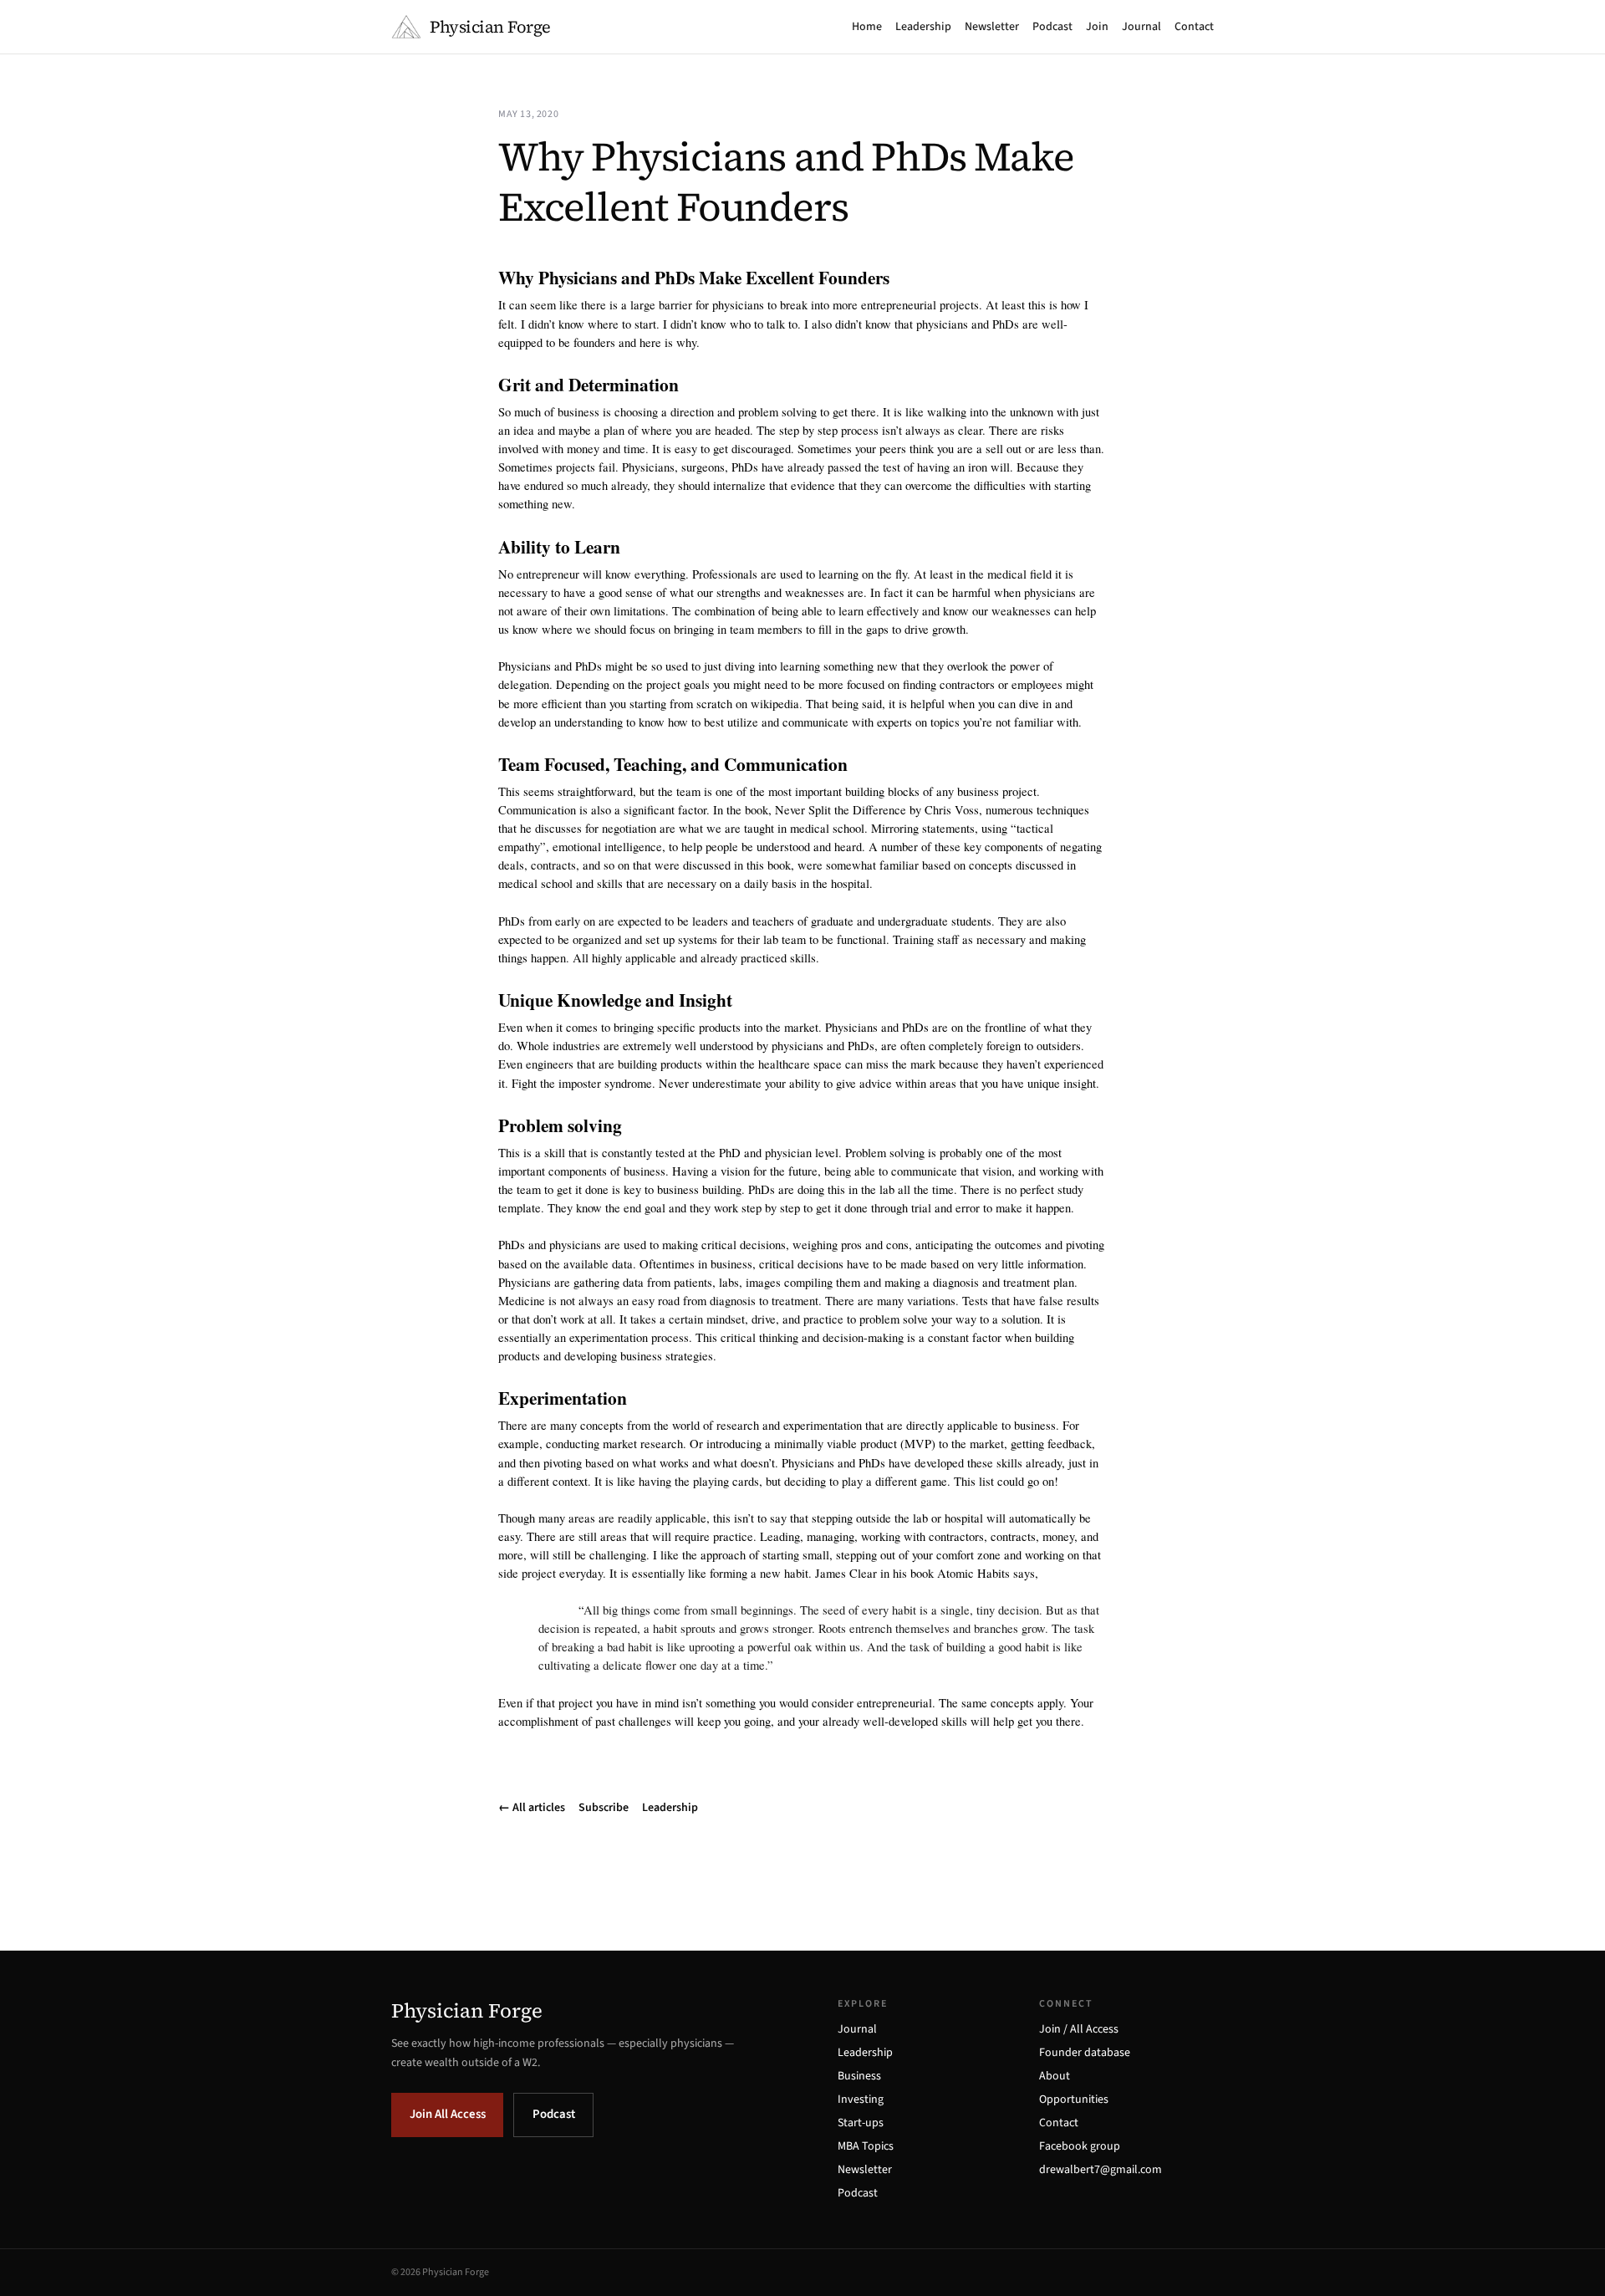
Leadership (923, 27)
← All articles (532, 1808)
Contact (1194, 27)
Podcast (1052, 27)
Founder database (1085, 2053)
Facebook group (1080, 2146)
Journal (1141, 27)
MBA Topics (866, 2146)
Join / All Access (1079, 2029)
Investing (861, 2100)
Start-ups (861, 2123)
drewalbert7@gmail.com (1101, 2170)
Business (859, 2076)
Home (867, 27)
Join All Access (448, 2114)
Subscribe (604, 1808)
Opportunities (1074, 2100)
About (1055, 2076)
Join (1097, 27)
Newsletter (992, 27)
